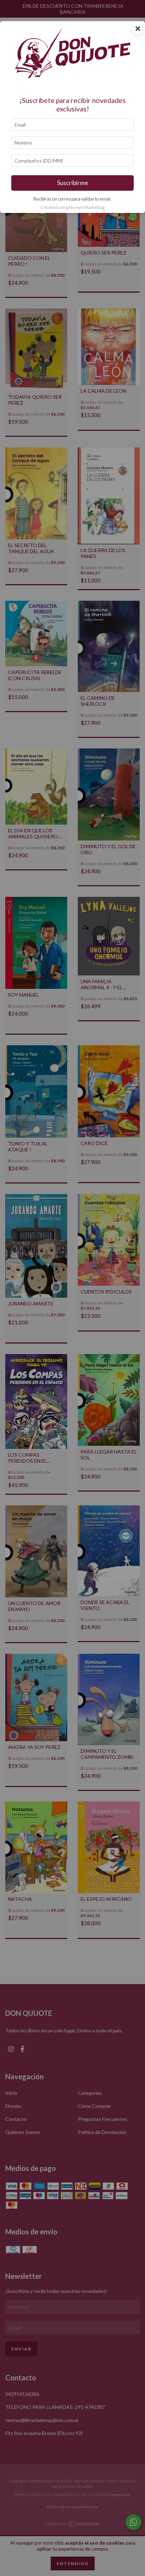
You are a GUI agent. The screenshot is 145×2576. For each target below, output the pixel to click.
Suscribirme (72, 183)
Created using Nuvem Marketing (72, 207)
